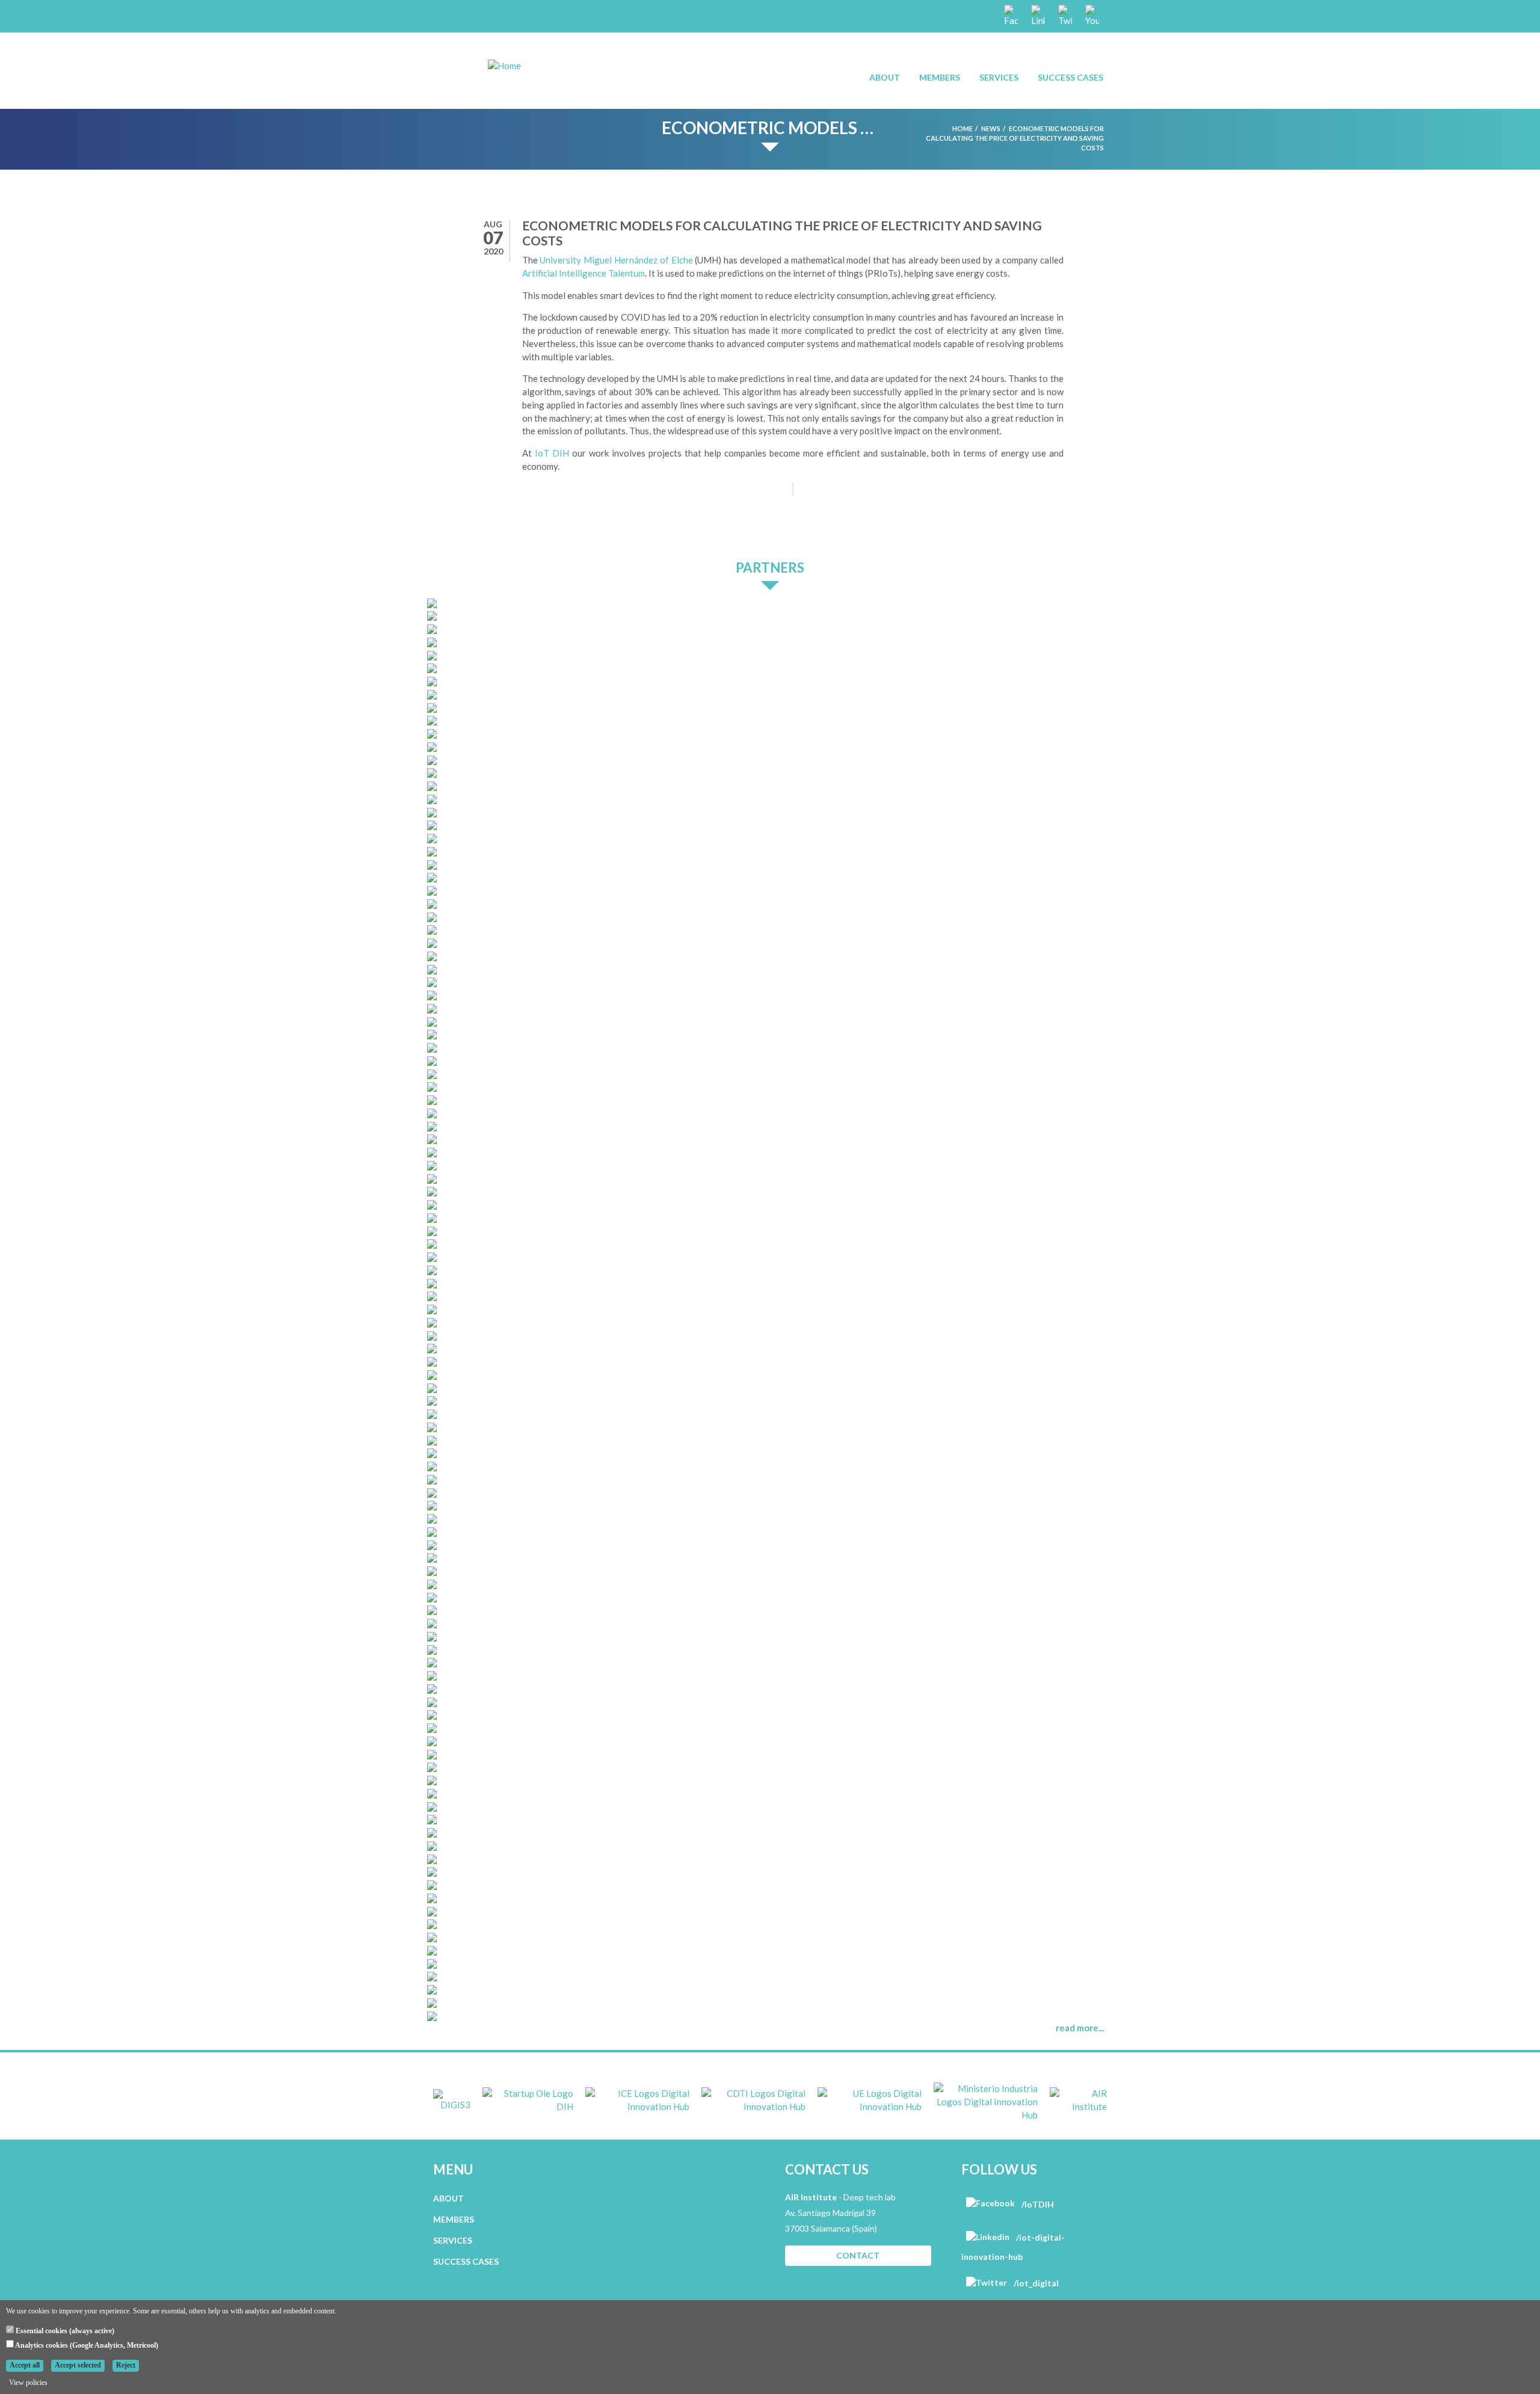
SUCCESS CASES (466, 2261)
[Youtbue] (1091, 15)
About (885, 77)
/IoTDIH (1037, 2204)
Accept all (25, 2365)
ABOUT (448, 2198)
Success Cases (1070, 77)
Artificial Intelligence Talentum (584, 273)
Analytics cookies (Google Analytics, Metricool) (86, 2345)
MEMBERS (454, 2219)
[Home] (504, 65)
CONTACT (858, 2255)
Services (999, 77)
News (991, 128)
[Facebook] (1010, 15)
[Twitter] (1064, 15)
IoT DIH (552, 453)
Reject (126, 2365)
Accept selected (78, 2365)
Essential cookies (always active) (64, 2331)
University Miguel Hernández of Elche (616, 260)
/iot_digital (1035, 2283)
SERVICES (453, 2240)
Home (962, 128)
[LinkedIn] (1037, 15)
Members (940, 77)
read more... (1080, 2028)
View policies (28, 2383)
